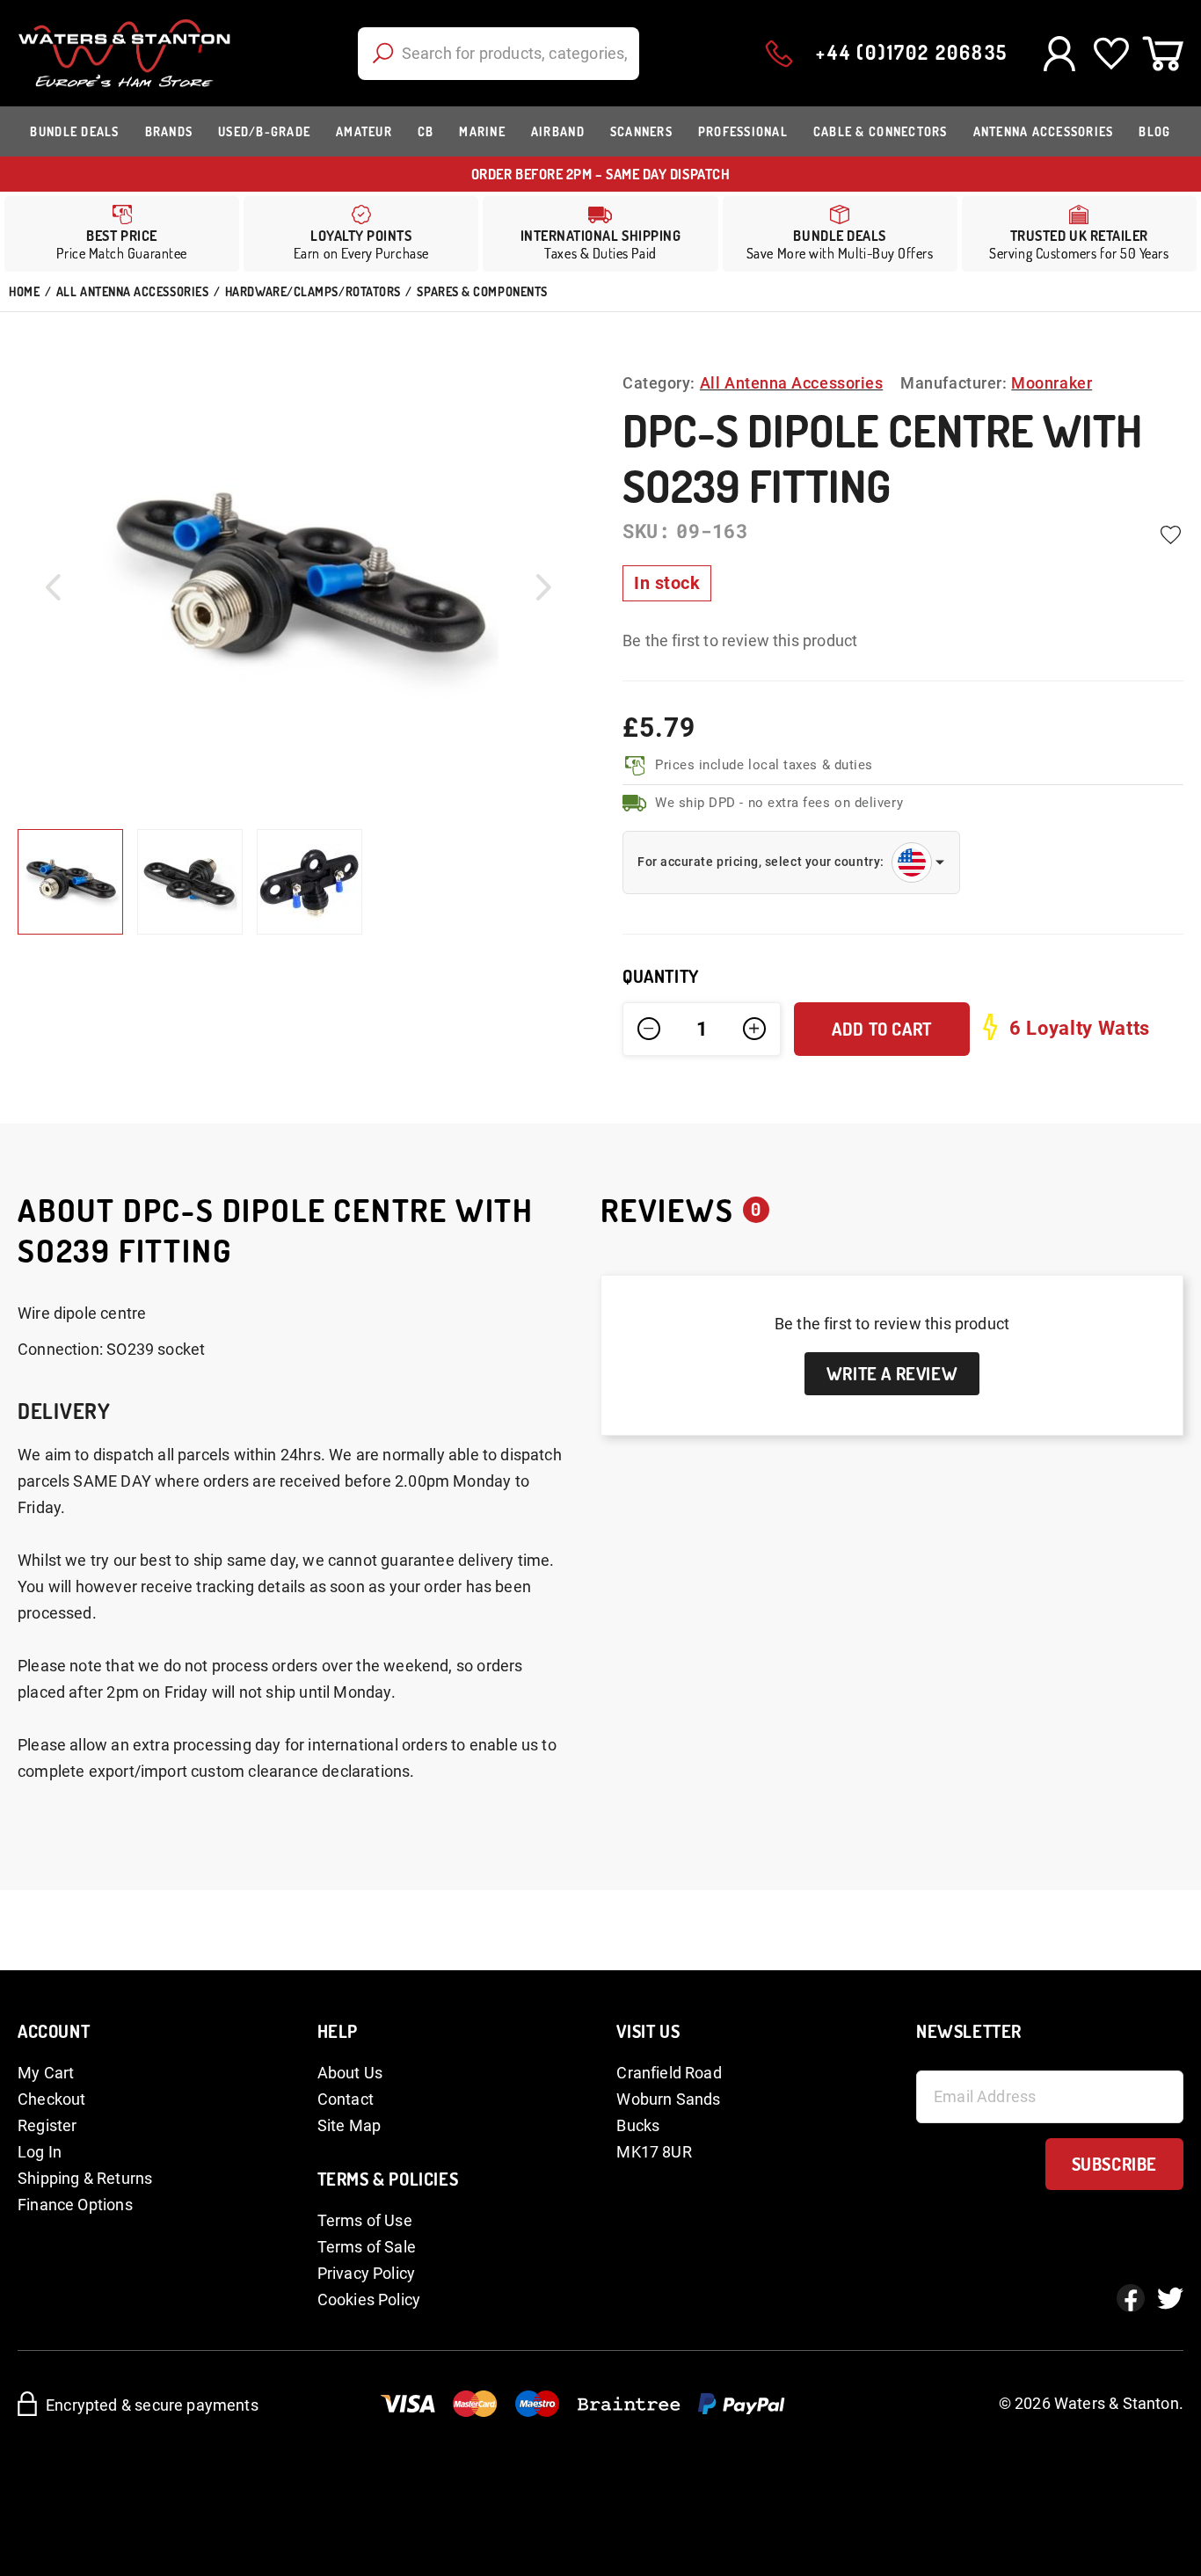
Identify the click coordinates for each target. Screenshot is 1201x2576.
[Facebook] (1131, 2298)
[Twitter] (1170, 2298)
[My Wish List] (1111, 54)
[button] (53, 587)
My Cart (46, 2073)
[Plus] (754, 1029)
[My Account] (1059, 54)
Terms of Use (365, 2220)
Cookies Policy (369, 2299)
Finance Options (75, 2205)
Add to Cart (882, 1029)
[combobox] (499, 54)
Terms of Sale (367, 2247)
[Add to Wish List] (1170, 535)
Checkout (51, 2099)
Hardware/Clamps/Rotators (313, 291)
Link (600, 234)
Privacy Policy (367, 2273)
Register (47, 2125)
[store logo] (124, 53)
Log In (40, 2152)
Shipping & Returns (85, 2178)
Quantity (661, 976)
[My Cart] (1163, 54)
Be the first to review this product (740, 640)
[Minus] (649, 1029)
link (361, 234)
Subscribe (1114, 2164)
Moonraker (1052, 383)
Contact (346, 2099)
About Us (350, 2073)
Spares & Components (482, 291)
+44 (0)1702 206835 (912, 52)
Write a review (892, 1373)
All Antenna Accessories (132, 291)
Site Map (349, 2125)
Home (24, 291)
